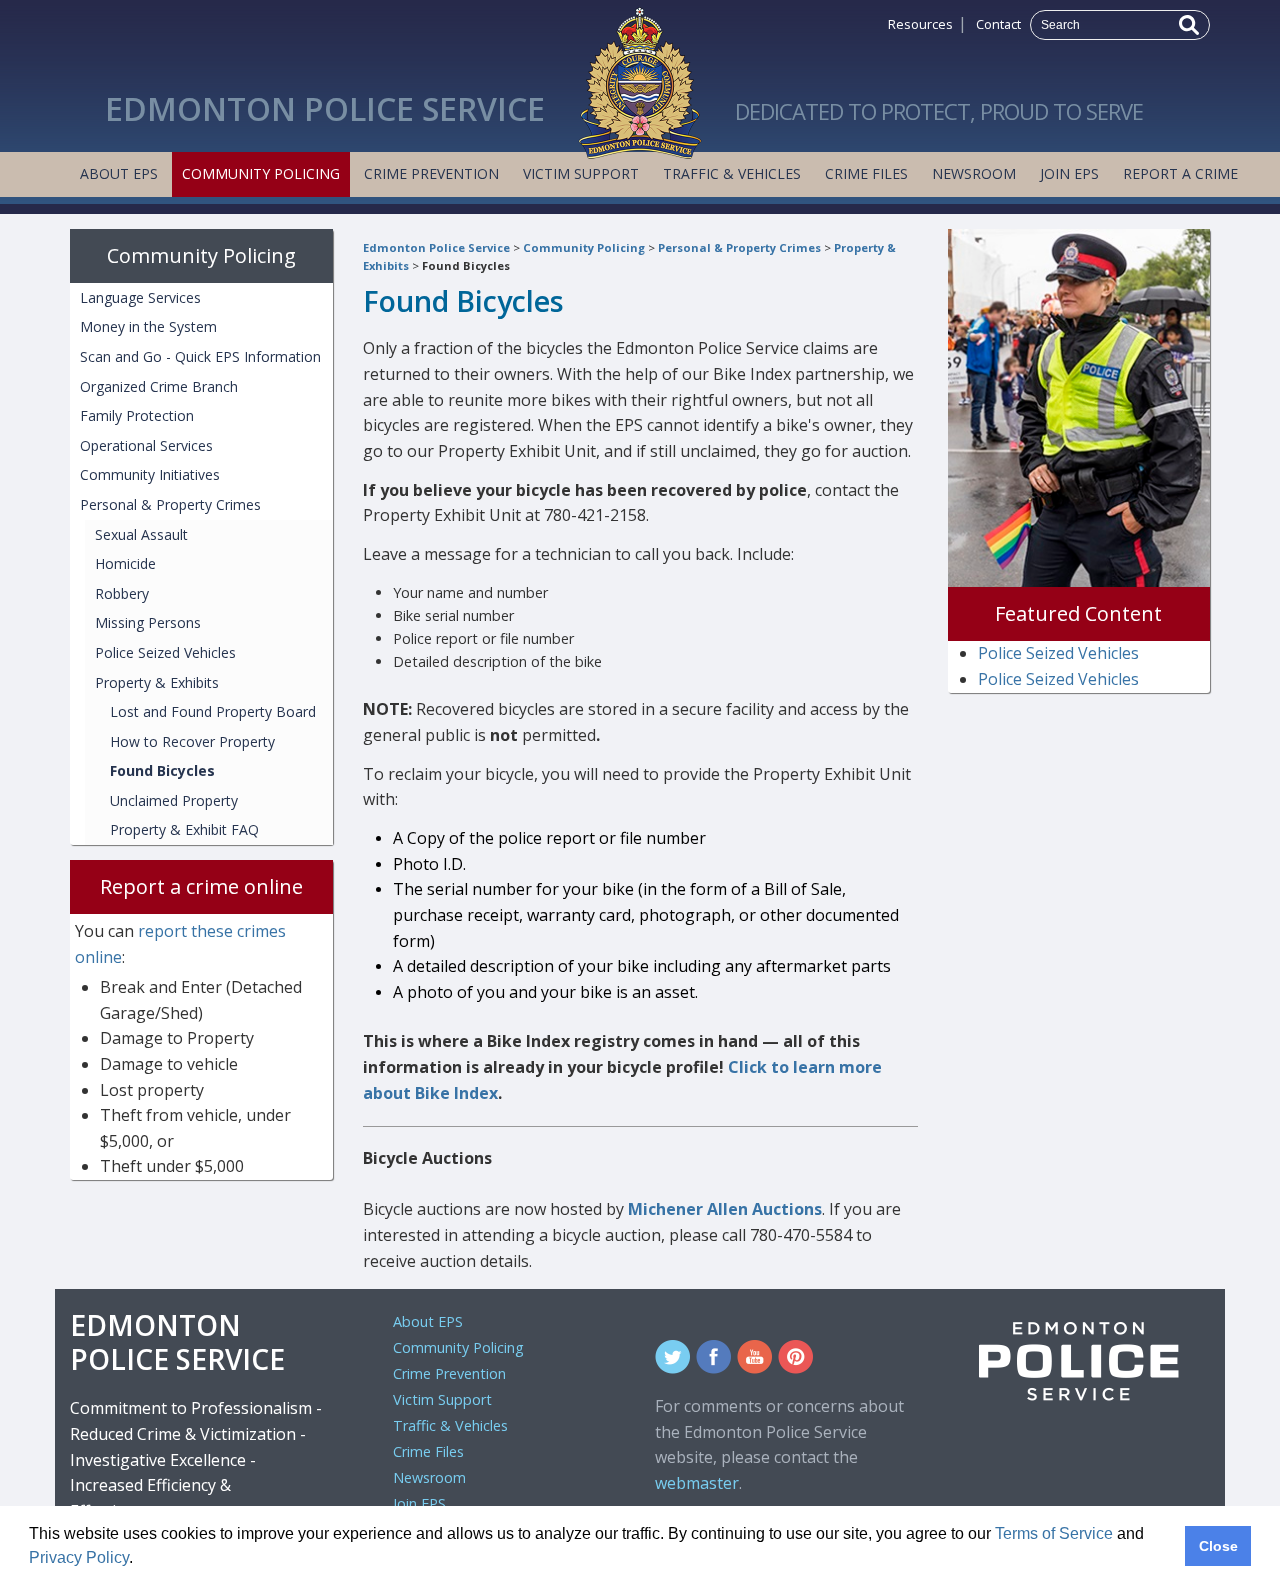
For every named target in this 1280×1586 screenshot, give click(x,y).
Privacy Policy (79, 1557)
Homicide (125, 563)
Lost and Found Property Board (213, 711)
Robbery (122, 593)
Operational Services (146, 445)
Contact (998, 24)
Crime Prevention (431, 173)
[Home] (640, 78)
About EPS (119, 173)
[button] (140, 1560)
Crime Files (866, 173)
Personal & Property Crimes (739, 247)
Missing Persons (148, 622)
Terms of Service (1054, 1533)
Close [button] (1218, 1546)
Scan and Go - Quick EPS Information (200, 356)
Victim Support (581, 173)
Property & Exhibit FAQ (184, 829)
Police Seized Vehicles (165, 652)
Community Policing (261, 173)
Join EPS (1069, 173)
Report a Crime (1180, 173)
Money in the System (148, 326)
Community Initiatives (150, 474)
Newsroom (974, 173)
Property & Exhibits (157, 682)
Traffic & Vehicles (732, 173)
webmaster (697, 1483)
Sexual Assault (141, 534)
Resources (920, 24)
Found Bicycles (466, 265)
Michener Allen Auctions (725, 1209)
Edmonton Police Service (436, 247)
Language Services (140, 297)
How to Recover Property (192, 741)
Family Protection (137, 415)
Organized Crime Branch (159, 386)
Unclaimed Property (174, 800)
